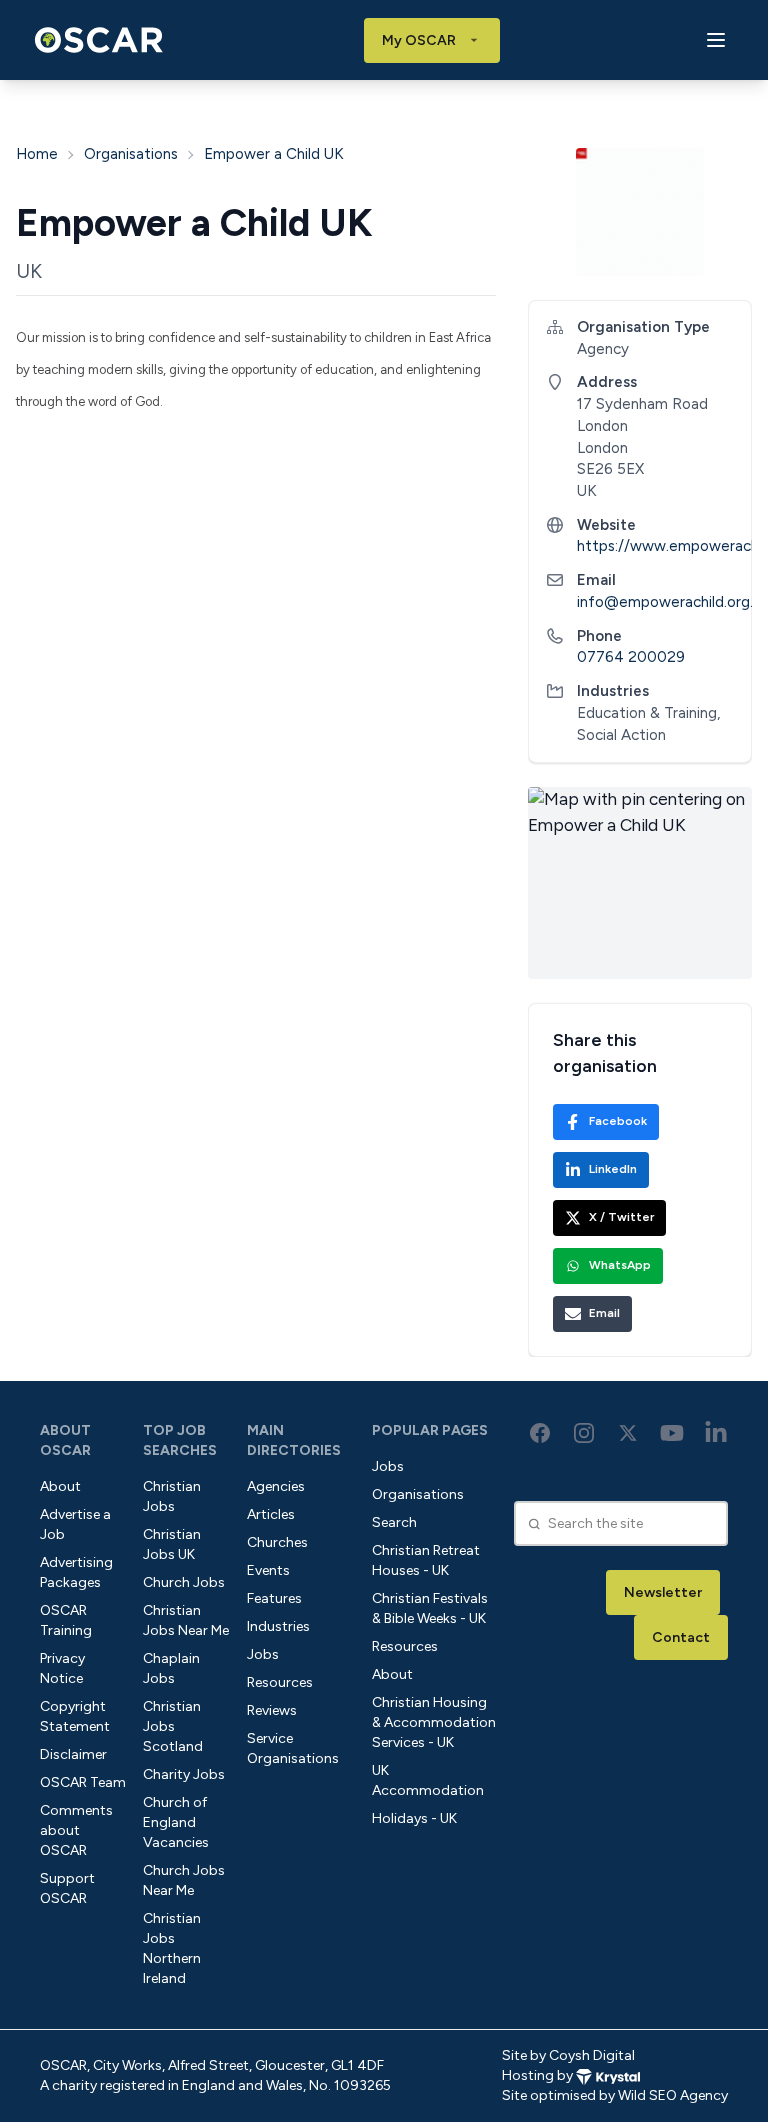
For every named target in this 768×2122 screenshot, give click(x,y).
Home (37, 154)
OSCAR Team (83, 1782)
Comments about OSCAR (76, 1830)
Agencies (276, 1486)
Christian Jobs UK (172, 1544)
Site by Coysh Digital (568, 2055)
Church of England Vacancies (176, 1822)
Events (268, 1570)
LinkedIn (613, 1169)
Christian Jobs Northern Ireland (172, 1948)
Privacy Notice (62, 1668)
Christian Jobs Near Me (186, 1620)
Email (604, 1313)
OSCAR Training (66, 1620)
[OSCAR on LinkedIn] (716, 1433)
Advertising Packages (76, 1572)
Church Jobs (184, 1582)
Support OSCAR (67, 1888)
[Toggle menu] (716, 40)
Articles (271, 1514)
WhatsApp (620, 1265)
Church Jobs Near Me (184, 1880)
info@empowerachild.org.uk (672, 602)
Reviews (272, 1710)
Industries (278, 1626)
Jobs (263, 1654)
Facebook (618, 1121)
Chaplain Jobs (171, 1668)
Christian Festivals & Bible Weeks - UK (430, 1608)
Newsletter (663, 1592)
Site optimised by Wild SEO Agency (615, 2095)
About (60, 1486)
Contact (681, 1637)
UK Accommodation (428, 1780)
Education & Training (647, 713)
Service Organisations (293, 1748)
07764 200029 (631, 657)
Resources (280, 1682)
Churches (277, 1542)
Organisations (131, 154)
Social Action (621, 735)
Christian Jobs (172, 1496)
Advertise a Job (75, 1524)
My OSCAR (419, 40)
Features (274, 1598)
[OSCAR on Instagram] (584, 1433)
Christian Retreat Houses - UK (426, 1560)
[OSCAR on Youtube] (672, 1433)
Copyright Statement (75, 1716)
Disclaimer (73, 1754)
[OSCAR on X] (628, 1433)
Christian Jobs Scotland (173, 1726)
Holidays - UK (414, 1818)
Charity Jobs (184, 1774)
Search (394, 1522)
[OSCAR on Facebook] (540, 1433)
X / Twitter (621, 1217)
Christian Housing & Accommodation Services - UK (434, 1722)
